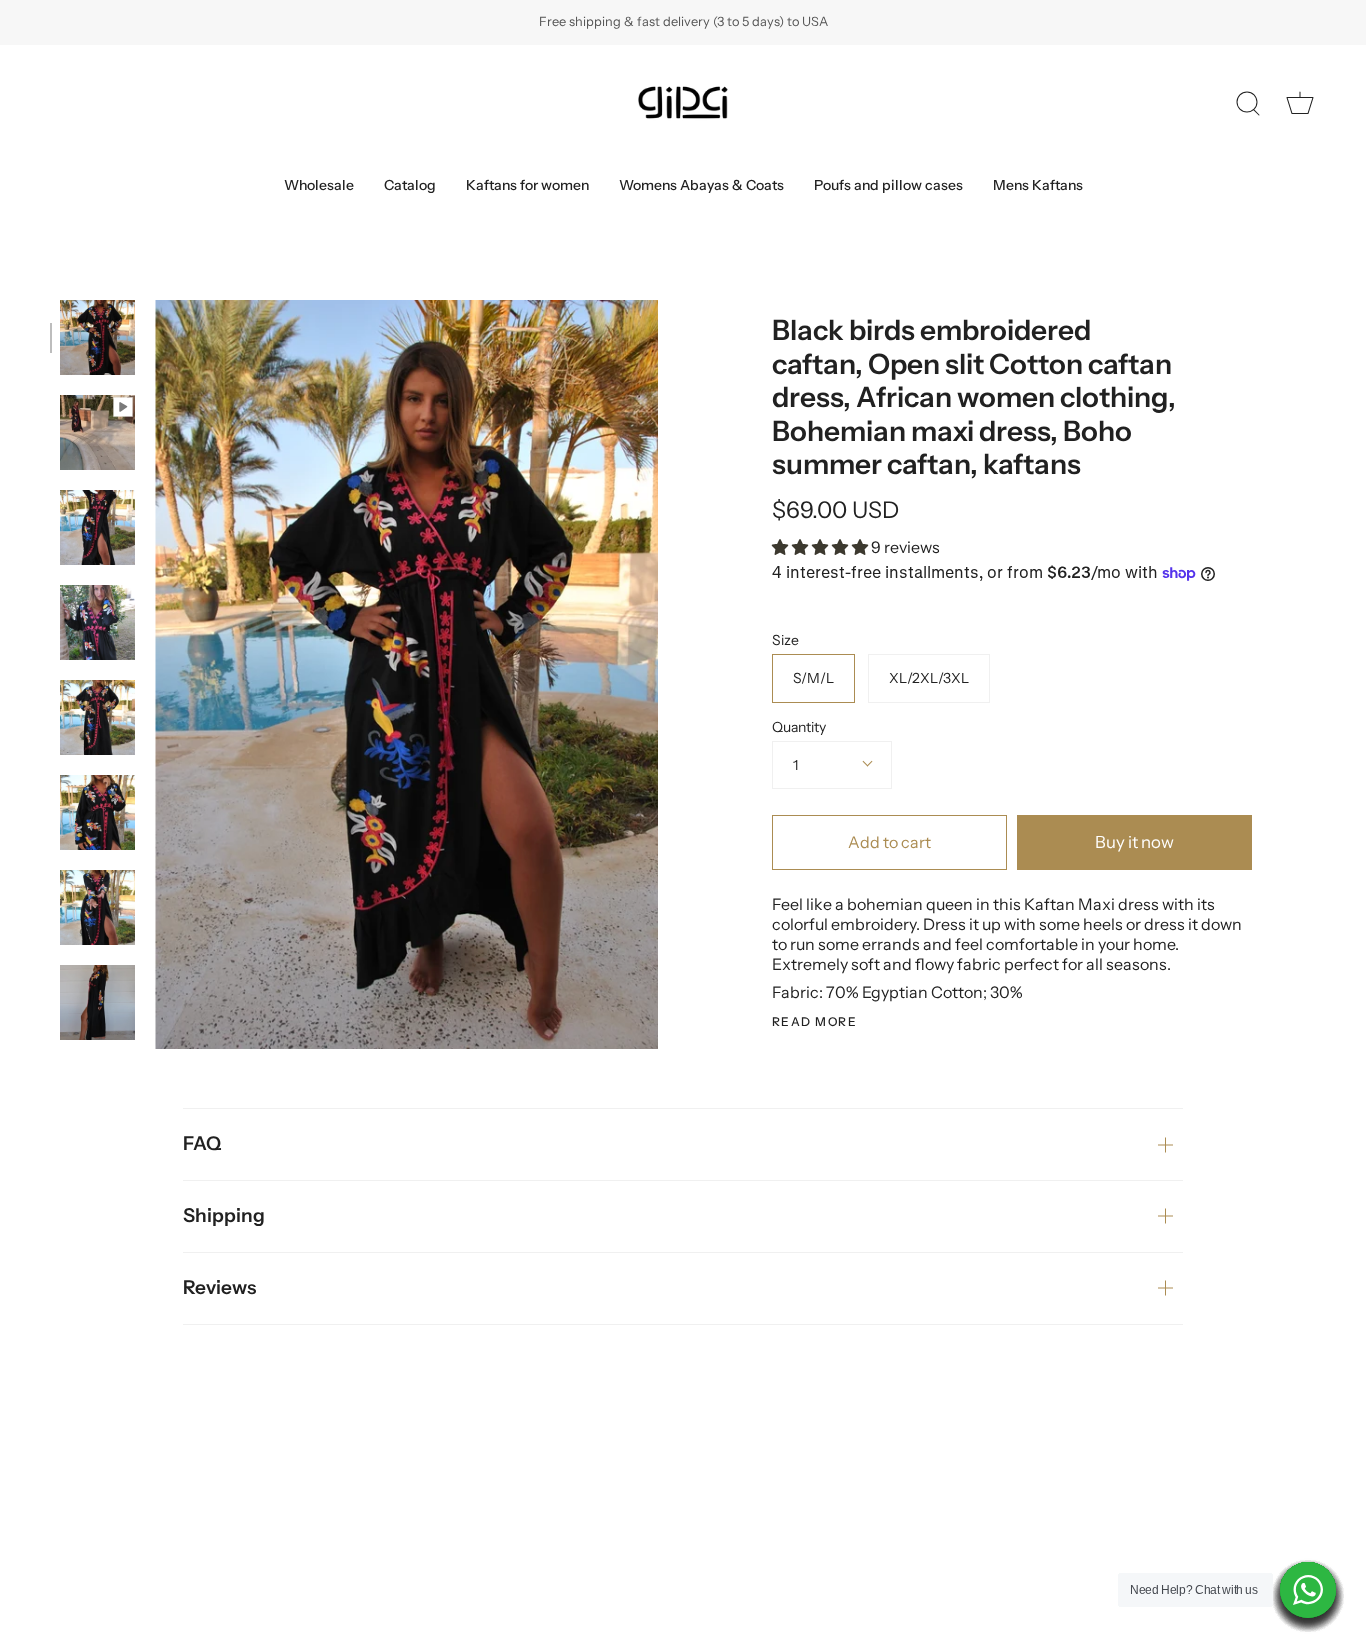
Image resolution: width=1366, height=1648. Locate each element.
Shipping (224, 1215)
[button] (821, 547)
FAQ (202, 1143)
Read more (814, 1022)
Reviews (219, 1287)
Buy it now (1134, 842)
